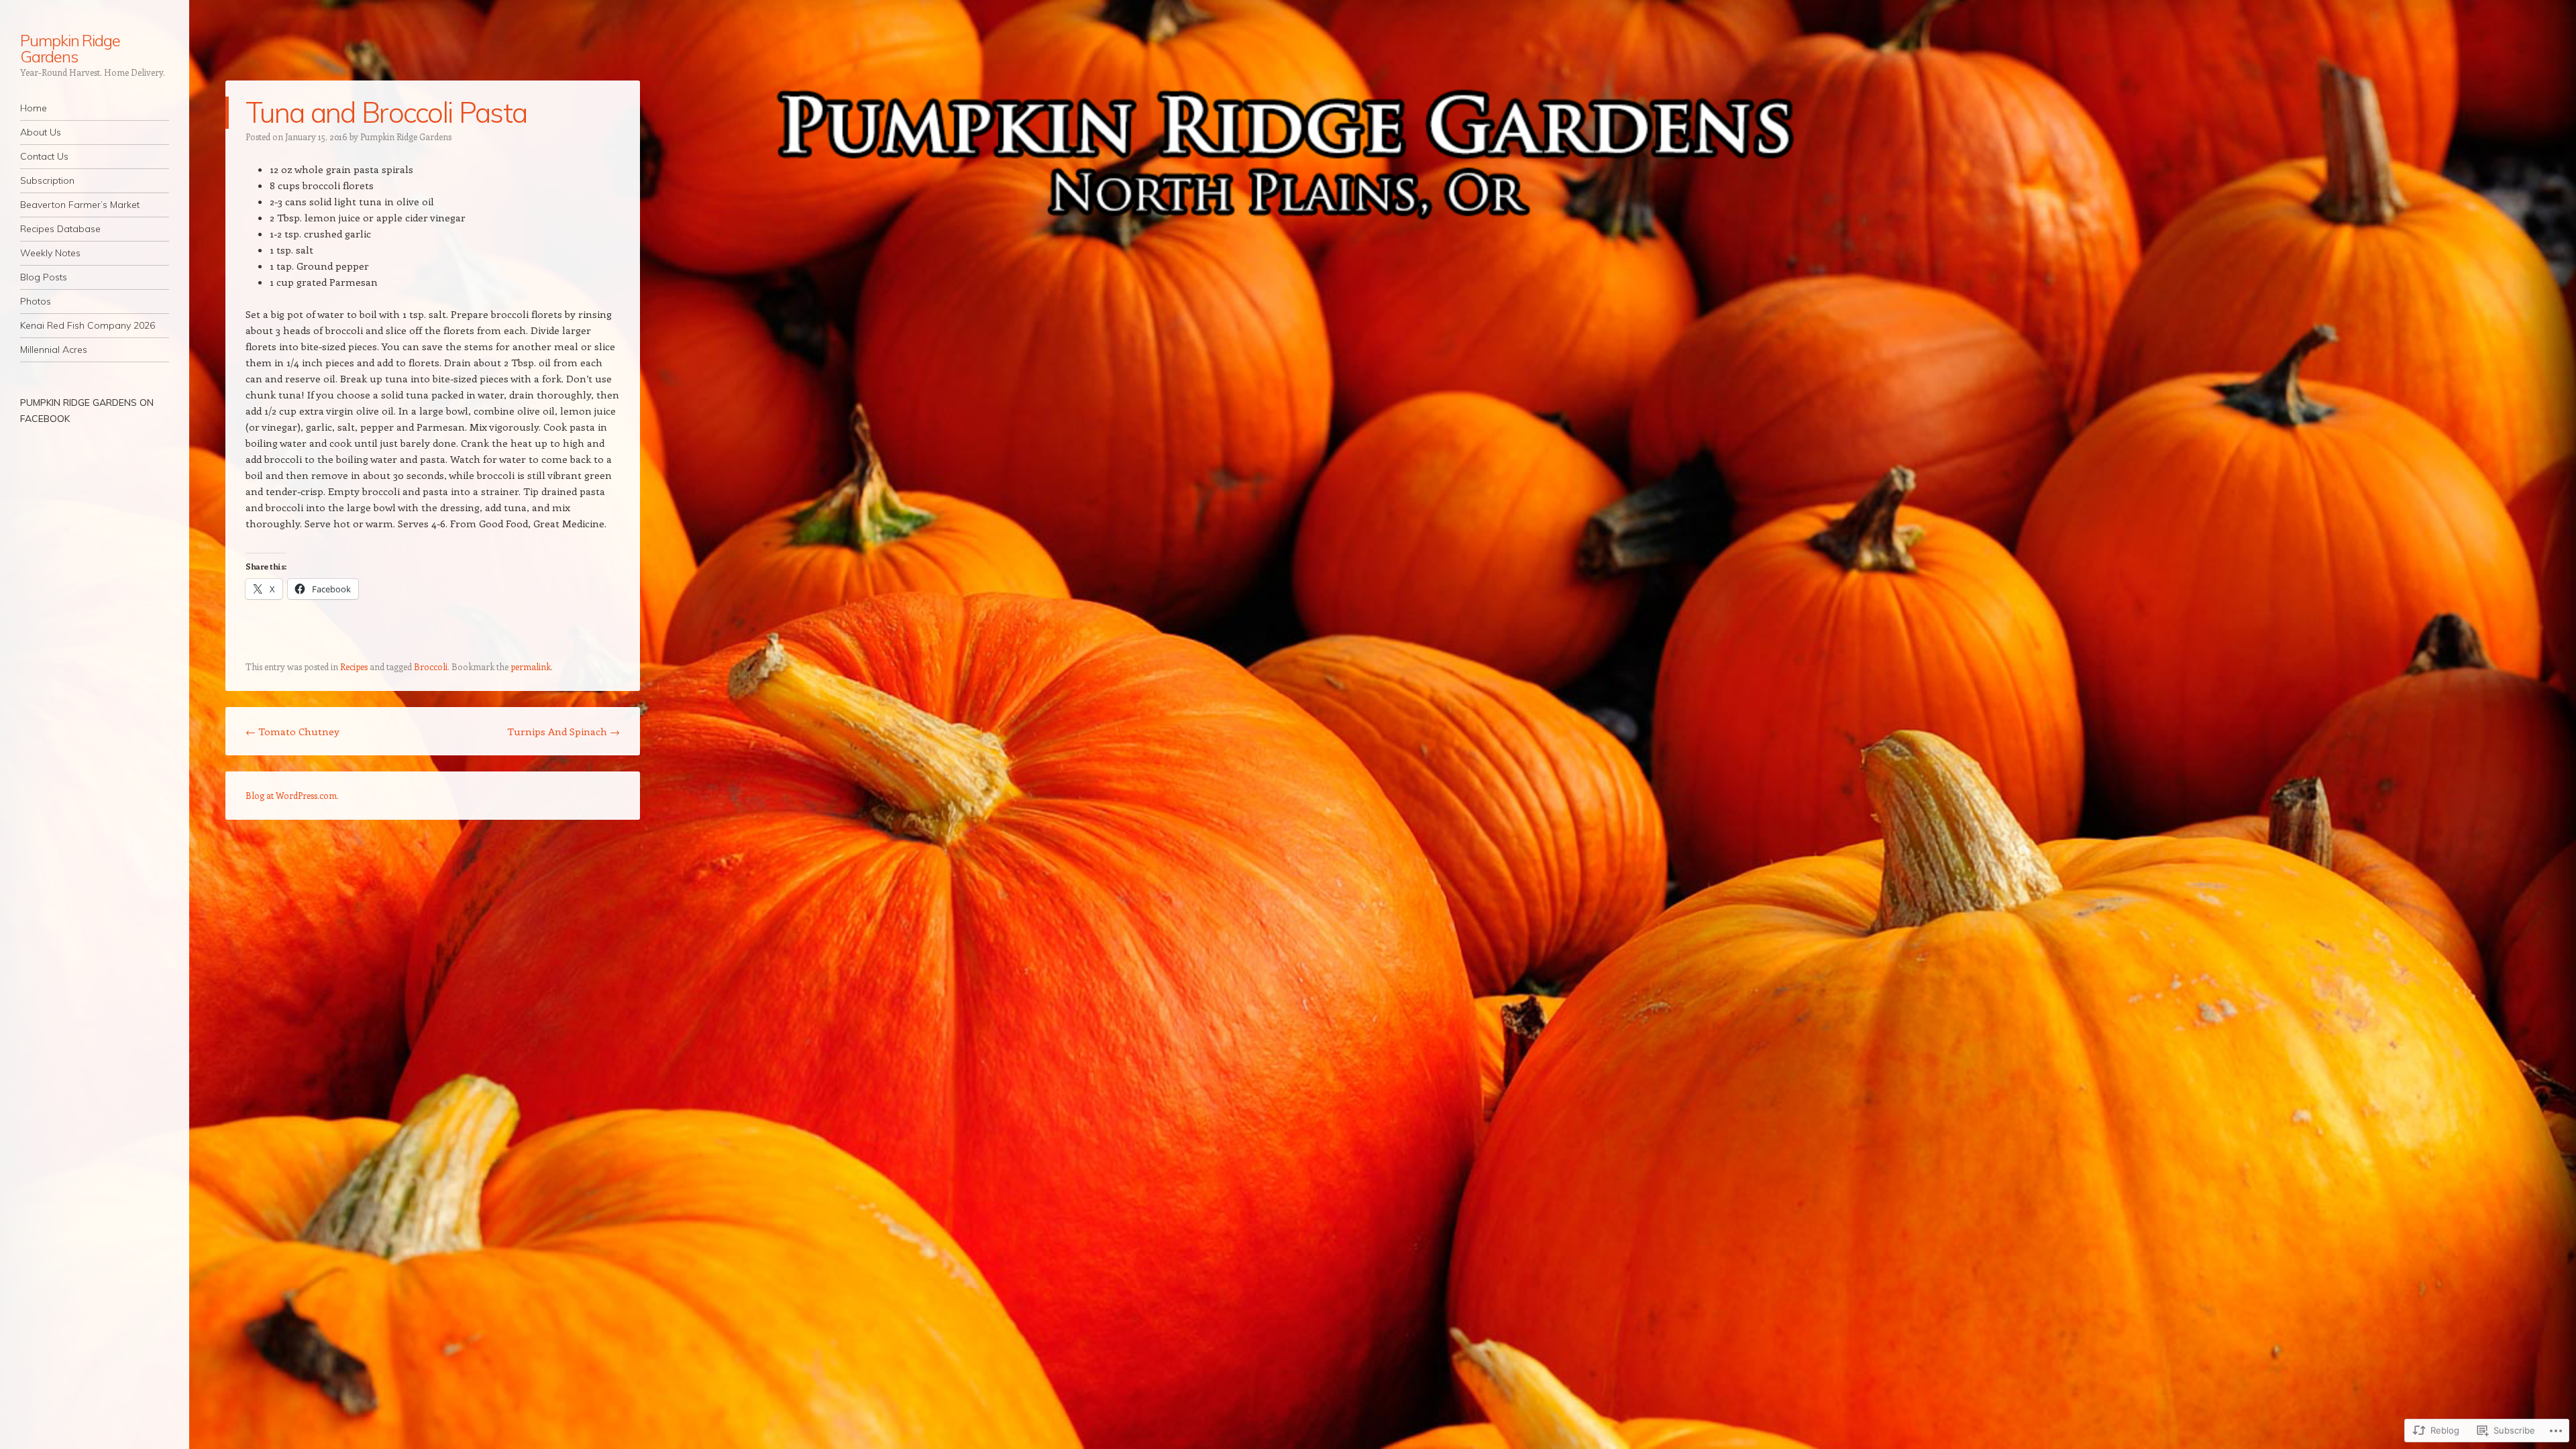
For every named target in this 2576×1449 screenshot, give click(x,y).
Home (34, 108)
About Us (41, 132)
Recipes (354, 666)
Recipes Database (60, 229)
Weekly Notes (50, 253)
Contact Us (44, 156)
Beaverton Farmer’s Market (80, 205)
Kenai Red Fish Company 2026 (88, 325)
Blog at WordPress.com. (292, 795)
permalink (531, 666)
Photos (36, 301)
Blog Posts (44, 277)
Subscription (47, 180)
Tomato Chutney (292, 731)
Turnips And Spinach (563, 731)
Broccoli (431, 666)
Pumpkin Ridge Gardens (70, 48)
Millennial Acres (54, 350)
